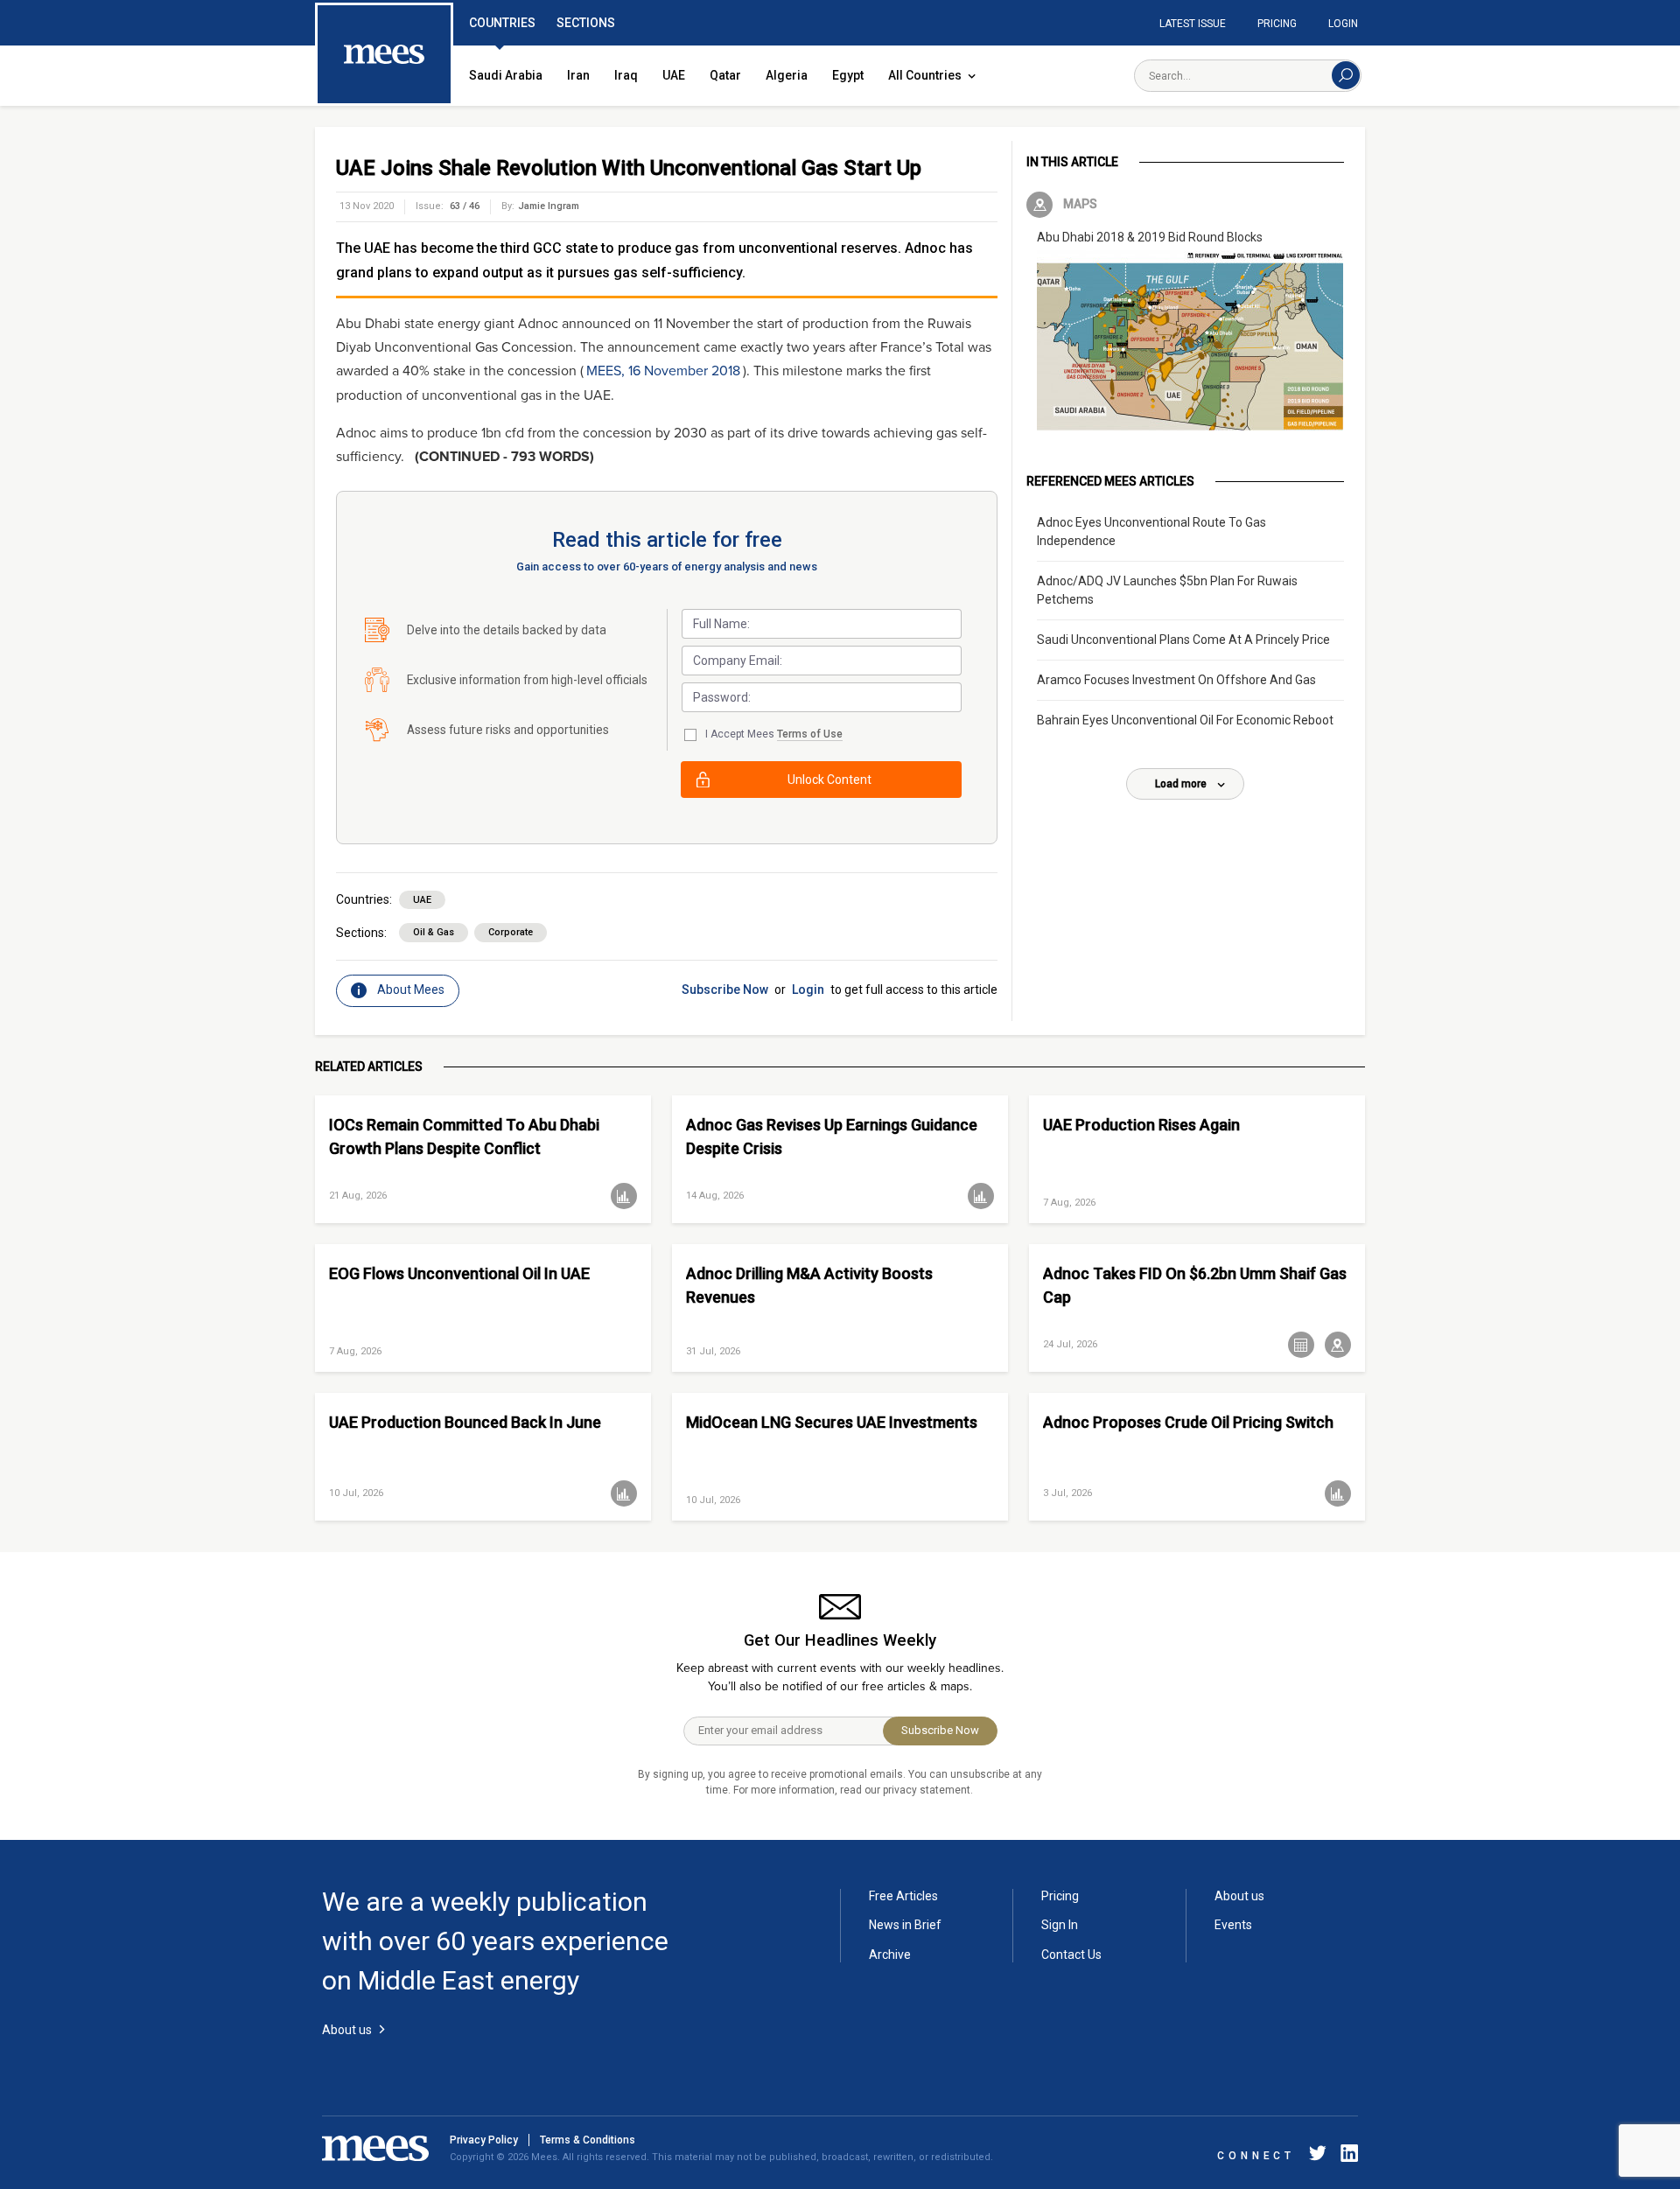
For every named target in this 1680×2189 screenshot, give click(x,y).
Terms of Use (810, 734)
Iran (578, 75)
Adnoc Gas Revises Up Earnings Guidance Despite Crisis (832, 1136)
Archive (890, 1955)
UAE (674, 75)
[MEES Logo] (384, 55)
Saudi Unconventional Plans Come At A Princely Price (1183, 640)
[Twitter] (1318, 2156)
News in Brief (905, 1925)
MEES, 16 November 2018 (663, 371)
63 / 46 (465, 206)
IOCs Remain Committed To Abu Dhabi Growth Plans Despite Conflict (464, 1136)
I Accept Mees (774, 734)
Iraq (626, 75)
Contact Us (1071, 1955)
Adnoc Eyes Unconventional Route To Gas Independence (1151, 532)
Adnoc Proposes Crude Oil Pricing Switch (1188, 1422)
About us (1239, 1896)
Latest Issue (1193, 24)
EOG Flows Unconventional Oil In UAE (459, 1273)
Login (1343, 24)
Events (1233, 1925)
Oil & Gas (434, 932)
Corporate (511, 932)
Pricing (1277, 24)
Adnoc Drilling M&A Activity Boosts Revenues (809, 1285)
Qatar (725, 75)
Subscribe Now (725, 990)
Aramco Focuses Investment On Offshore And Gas (1176, 680)
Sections (586, 23)
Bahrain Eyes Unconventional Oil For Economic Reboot (1185, 720)
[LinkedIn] (1346, 2156)
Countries (502, 23)
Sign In (1060, 1925)
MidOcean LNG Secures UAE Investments (832, 1422)
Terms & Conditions (588, 2140)
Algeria (787, 75)
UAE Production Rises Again (1141, 1125)
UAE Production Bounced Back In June (465, 1422)
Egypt (848, 75)
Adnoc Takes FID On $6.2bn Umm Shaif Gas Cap (1195, 1285)
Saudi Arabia (506, 75)
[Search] (1346, 75)
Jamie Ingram (549, 206)
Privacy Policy (484, 2140)
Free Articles (903, 1896)
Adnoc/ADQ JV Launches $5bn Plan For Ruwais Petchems (1167, 590)
